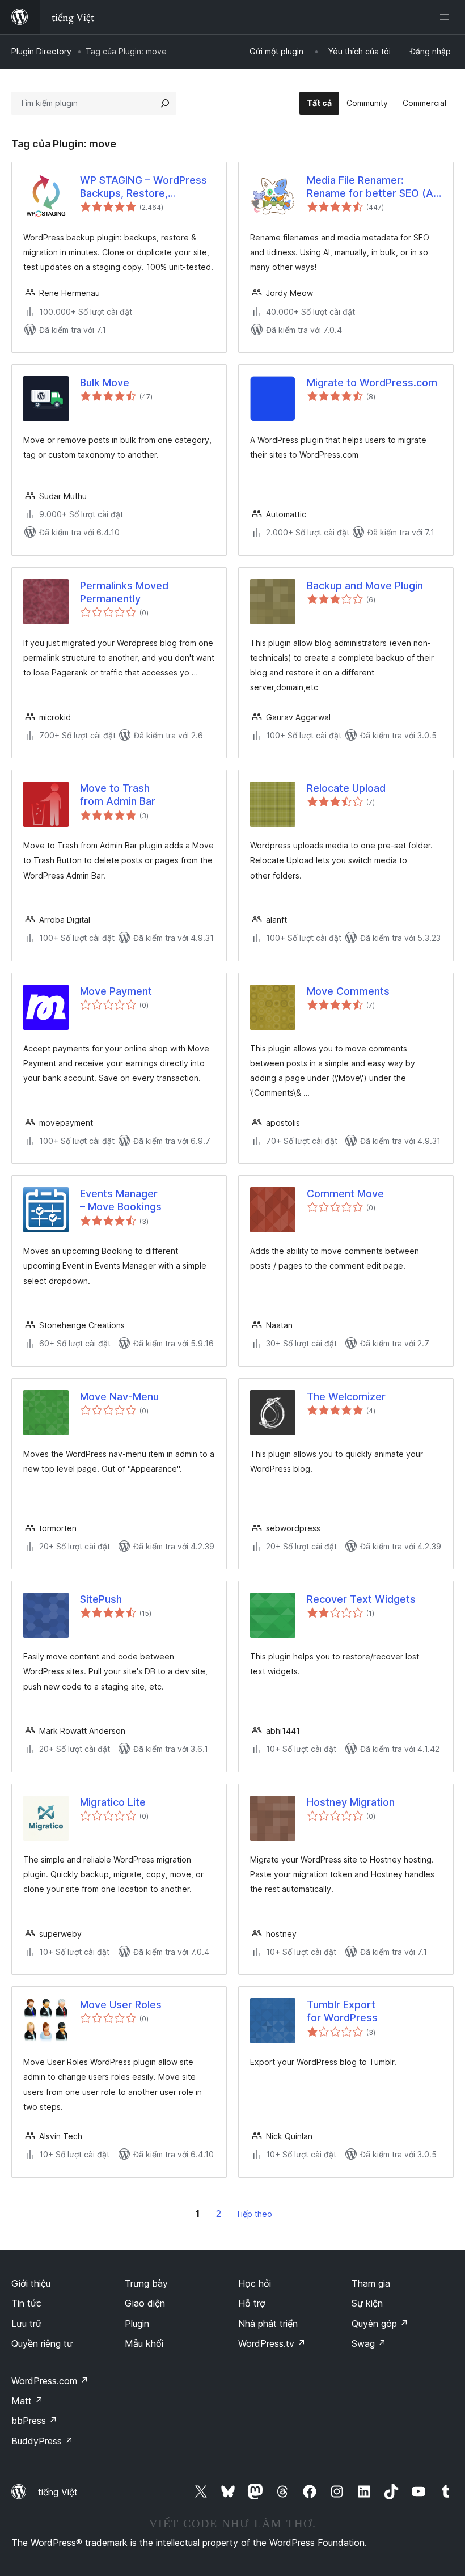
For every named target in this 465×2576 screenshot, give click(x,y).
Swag (369, 2343)
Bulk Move (105, 383)
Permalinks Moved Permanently (124, 592)
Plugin (137, 2324)
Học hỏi (255, 2283)
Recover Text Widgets (361, 1599)
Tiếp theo (254, 2214)
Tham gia (371, 2283)
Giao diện (145, 2303)
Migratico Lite (113, 1802)
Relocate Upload (346, 788)
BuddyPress (42, 2441)
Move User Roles (121, 2005)
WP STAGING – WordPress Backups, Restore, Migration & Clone (143, 187)
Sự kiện (367, 2303)
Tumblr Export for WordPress (342, 2011)
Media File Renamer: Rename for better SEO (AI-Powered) (373, 187)
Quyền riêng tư (42, 2343)
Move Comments (348, 991)
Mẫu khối (144, 2343)
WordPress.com (50, 2381)
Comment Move (345, 1194)
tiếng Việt (58, 2492)
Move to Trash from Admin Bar (118, 795)
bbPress (34, 2421)
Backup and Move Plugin (365, 586)
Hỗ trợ (252, 2303)
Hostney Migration (351, 1802)
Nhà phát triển (268, 2324)
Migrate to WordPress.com (372, 383)
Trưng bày (146, 2283)
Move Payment (116, 991)
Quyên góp (380, 2324)
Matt (27, 2401)
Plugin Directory (41, 51)
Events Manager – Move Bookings (121, 1200)
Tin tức (26, 2303)
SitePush (101, 1599)
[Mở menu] (447, 17)
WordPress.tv (272, 2343)
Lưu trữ (26, 2324)
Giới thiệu (31, 2283)
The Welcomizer (346, 1397)
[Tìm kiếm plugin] (165, 103)
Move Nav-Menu (119, 1397)
